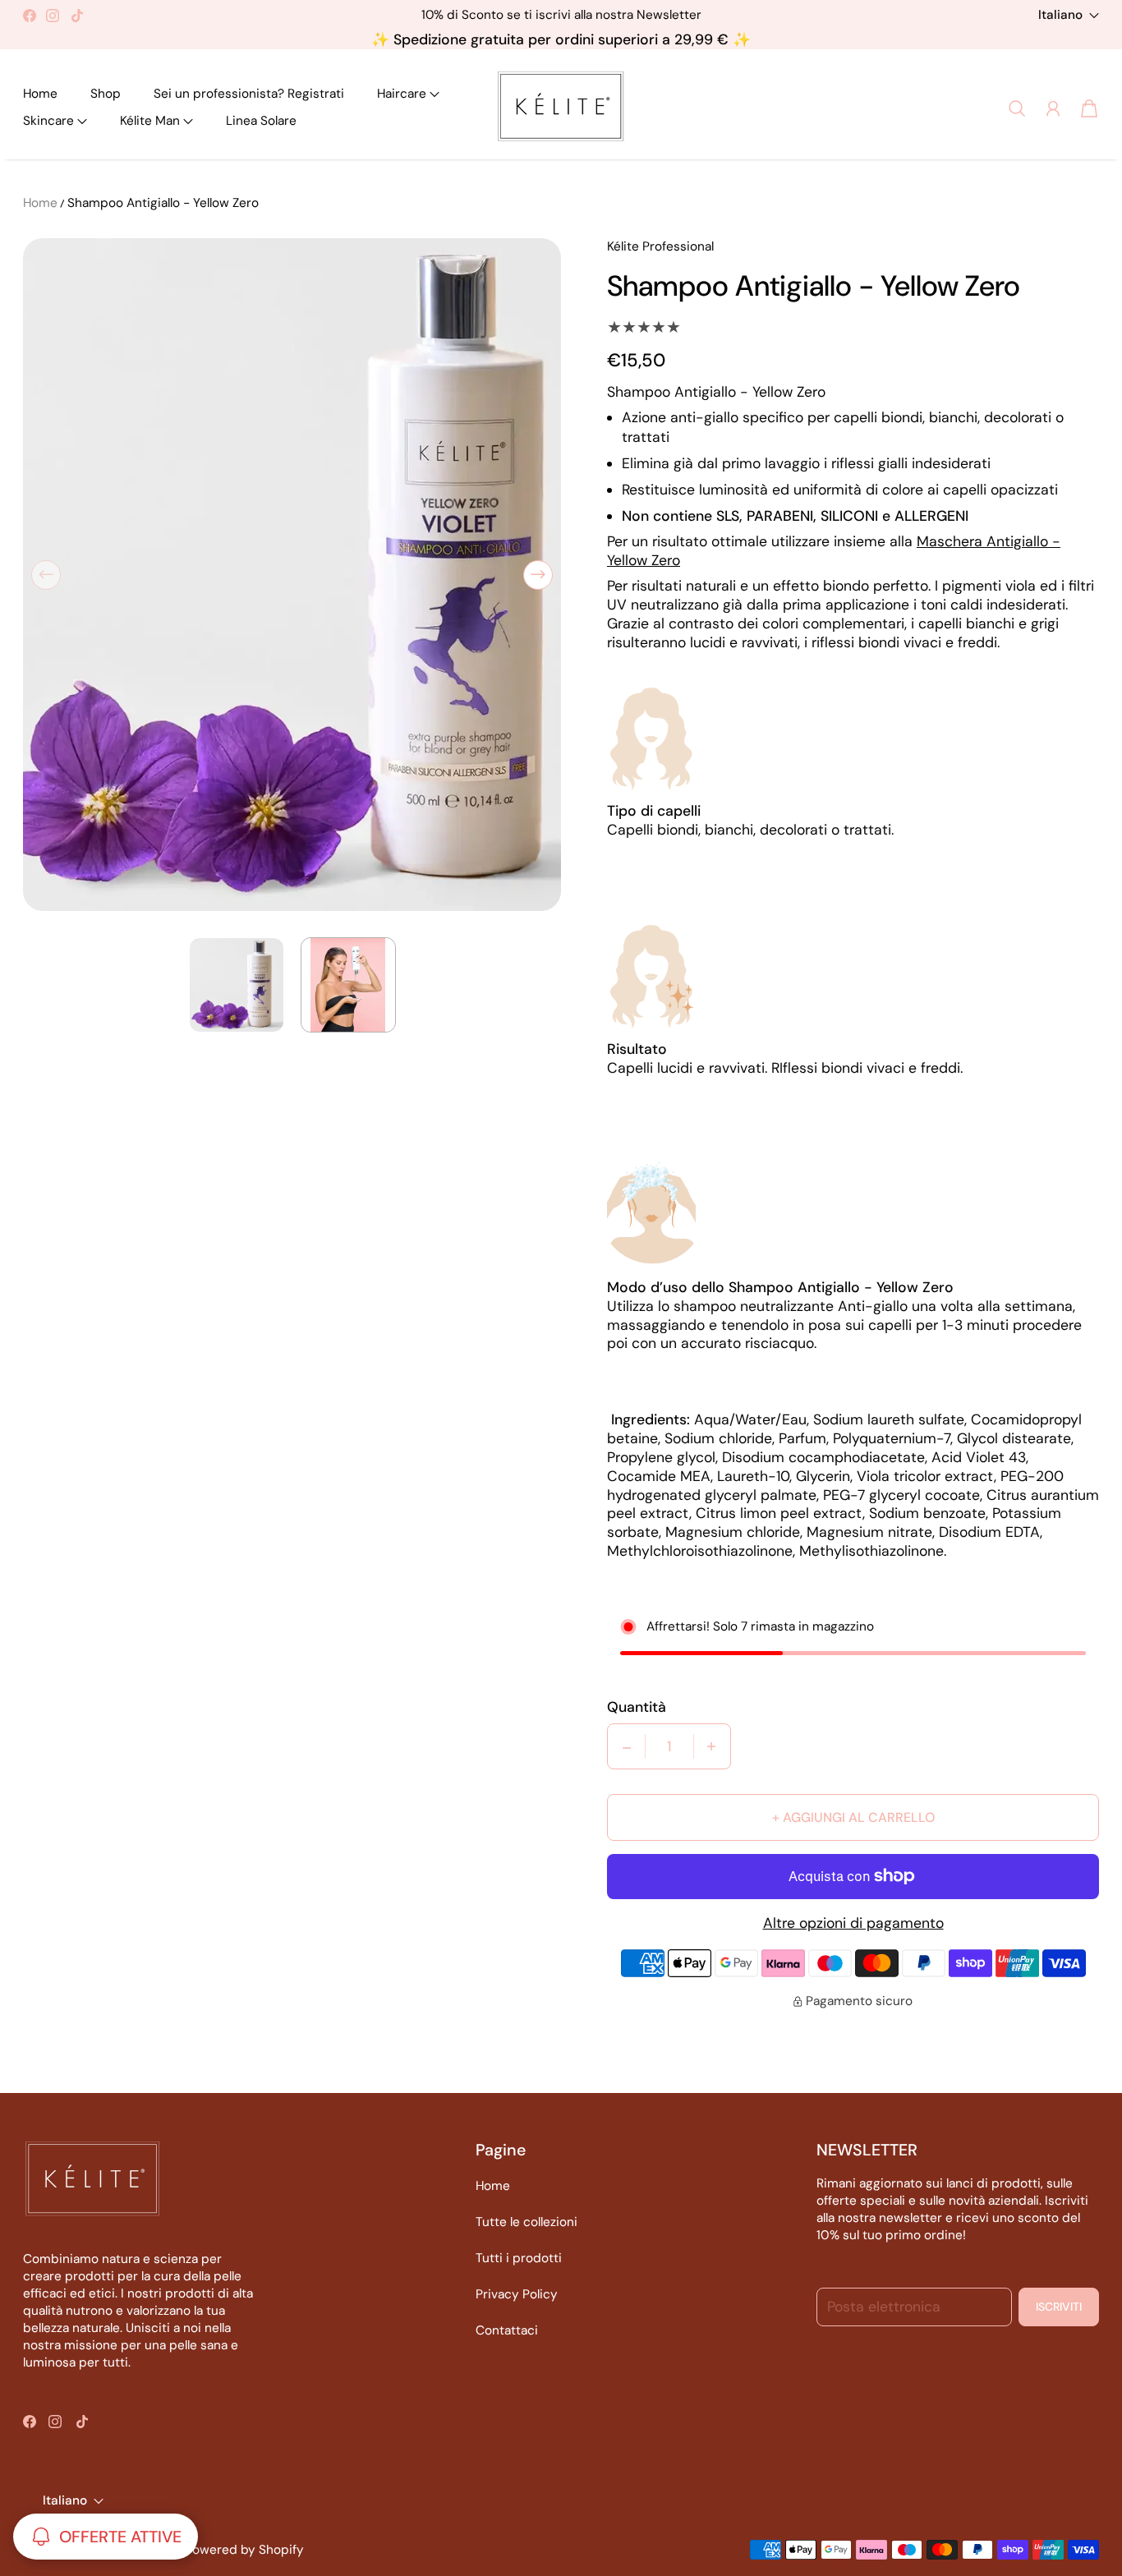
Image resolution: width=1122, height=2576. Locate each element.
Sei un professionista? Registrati (249, 94)
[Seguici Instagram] (53, 16)
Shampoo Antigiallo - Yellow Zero (163, 203)
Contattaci (507, 2330)
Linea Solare (261, 121)
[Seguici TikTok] (77, 16)
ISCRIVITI (1059, 2307)
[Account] (1053, 108)
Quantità (637, 1707)
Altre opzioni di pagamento (853, 1923)
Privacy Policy (517, 2294)
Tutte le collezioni (527, 2222)
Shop (106, 94)
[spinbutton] (669, 1746)
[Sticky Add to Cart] (1076, 2514)
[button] (408, 94)
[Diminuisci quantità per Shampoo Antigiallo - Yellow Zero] (627, 1746)
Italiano (1060, 15)
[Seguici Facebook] (30, 16)
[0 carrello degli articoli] (1089, 108)
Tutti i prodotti (519, 2258)
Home (40, 94)
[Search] (1017, 108)
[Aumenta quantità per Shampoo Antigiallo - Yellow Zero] (711, 1746)
